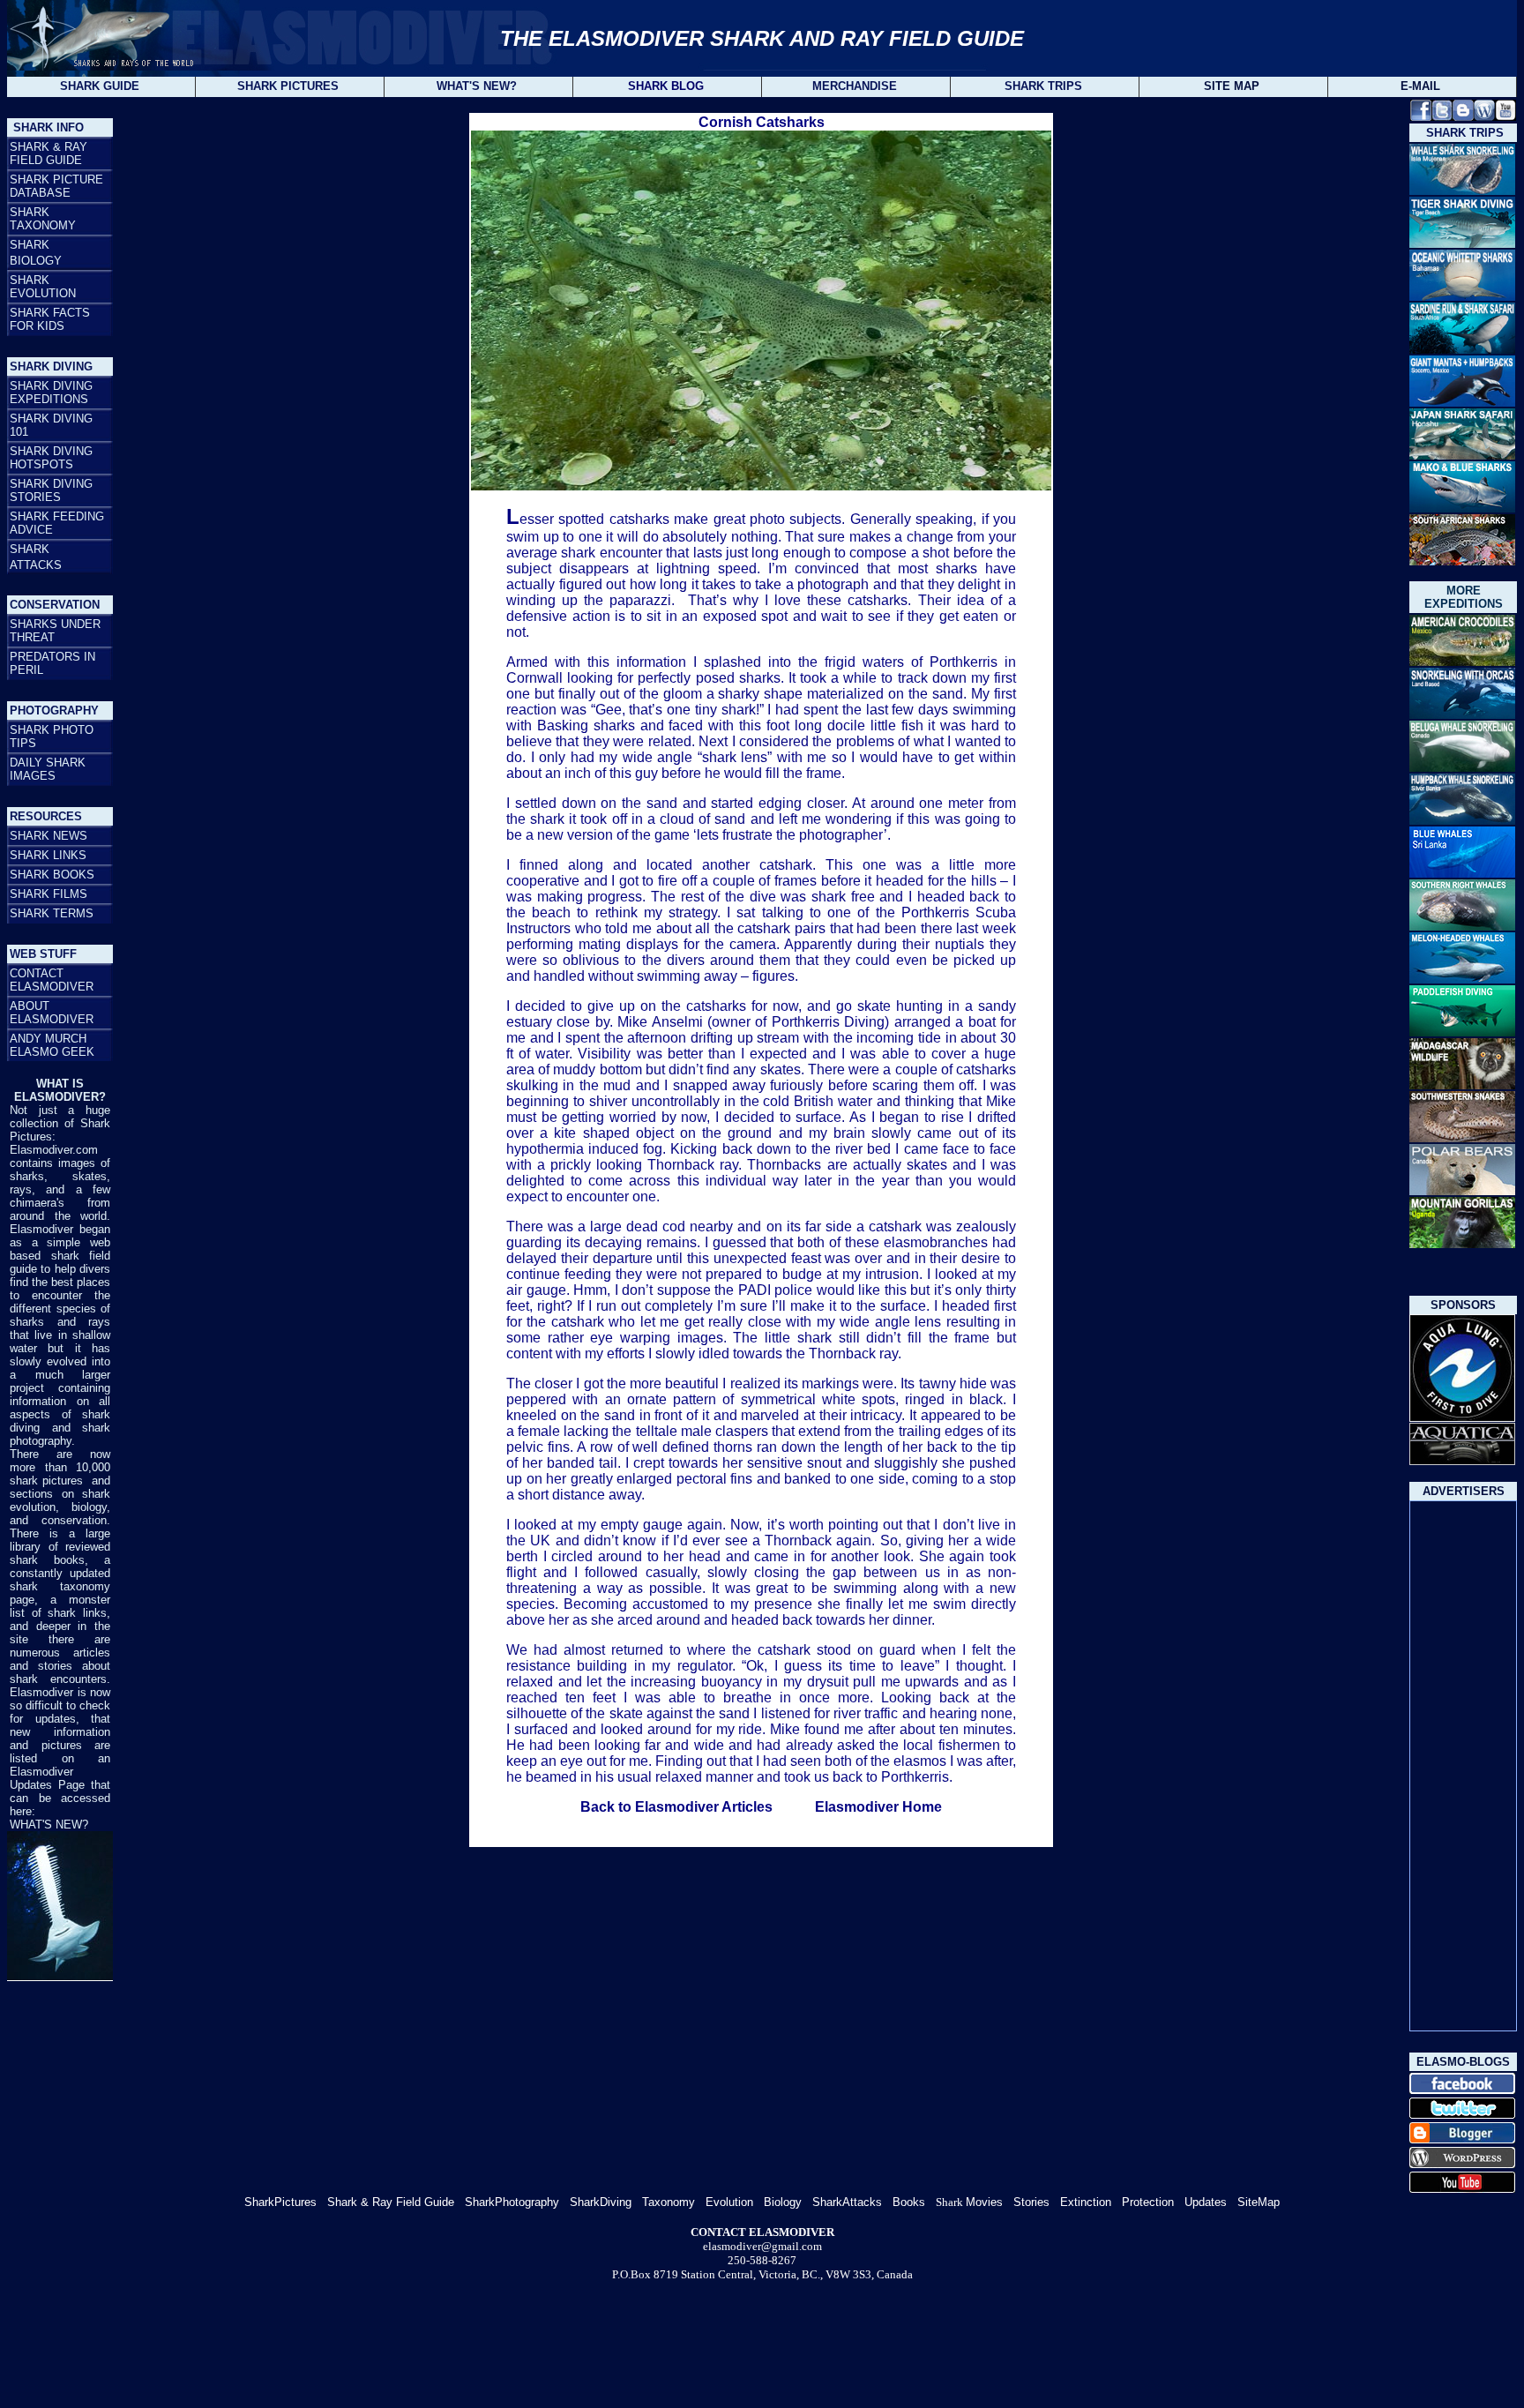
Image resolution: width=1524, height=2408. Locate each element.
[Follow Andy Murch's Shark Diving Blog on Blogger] (1463, 116)
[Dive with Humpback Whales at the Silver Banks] (1462, 820)
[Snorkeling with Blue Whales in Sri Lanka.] (1462, 875)
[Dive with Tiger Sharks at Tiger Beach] (1462, 243)
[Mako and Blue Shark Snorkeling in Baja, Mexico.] (1462, 509)
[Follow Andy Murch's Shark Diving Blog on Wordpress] (1484, 116)
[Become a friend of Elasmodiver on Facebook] (1421, 116)
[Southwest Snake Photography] (1462, 1137)
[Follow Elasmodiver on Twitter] (1442, 116)
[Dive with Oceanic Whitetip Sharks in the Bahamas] (1462, 298)
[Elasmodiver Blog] (1462, 2165)
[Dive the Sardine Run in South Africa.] (1462, 349)
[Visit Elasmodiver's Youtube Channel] (1505, 116)
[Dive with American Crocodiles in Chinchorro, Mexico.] (1462, 663)
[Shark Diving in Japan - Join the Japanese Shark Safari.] (1462, 455)
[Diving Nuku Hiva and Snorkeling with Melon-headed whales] (1462, 980)
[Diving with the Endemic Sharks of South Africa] (1462, 561)
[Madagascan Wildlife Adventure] (1462, 1086)
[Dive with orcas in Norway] (1462, 714)
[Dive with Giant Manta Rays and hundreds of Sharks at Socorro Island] (1462, 404)
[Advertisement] (1463, 1766)
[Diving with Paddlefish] (1462, 1032)
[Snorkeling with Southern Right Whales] (1462, 926)
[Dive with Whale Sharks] (1462, 192)
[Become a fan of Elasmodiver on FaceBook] (1462, 2091)
